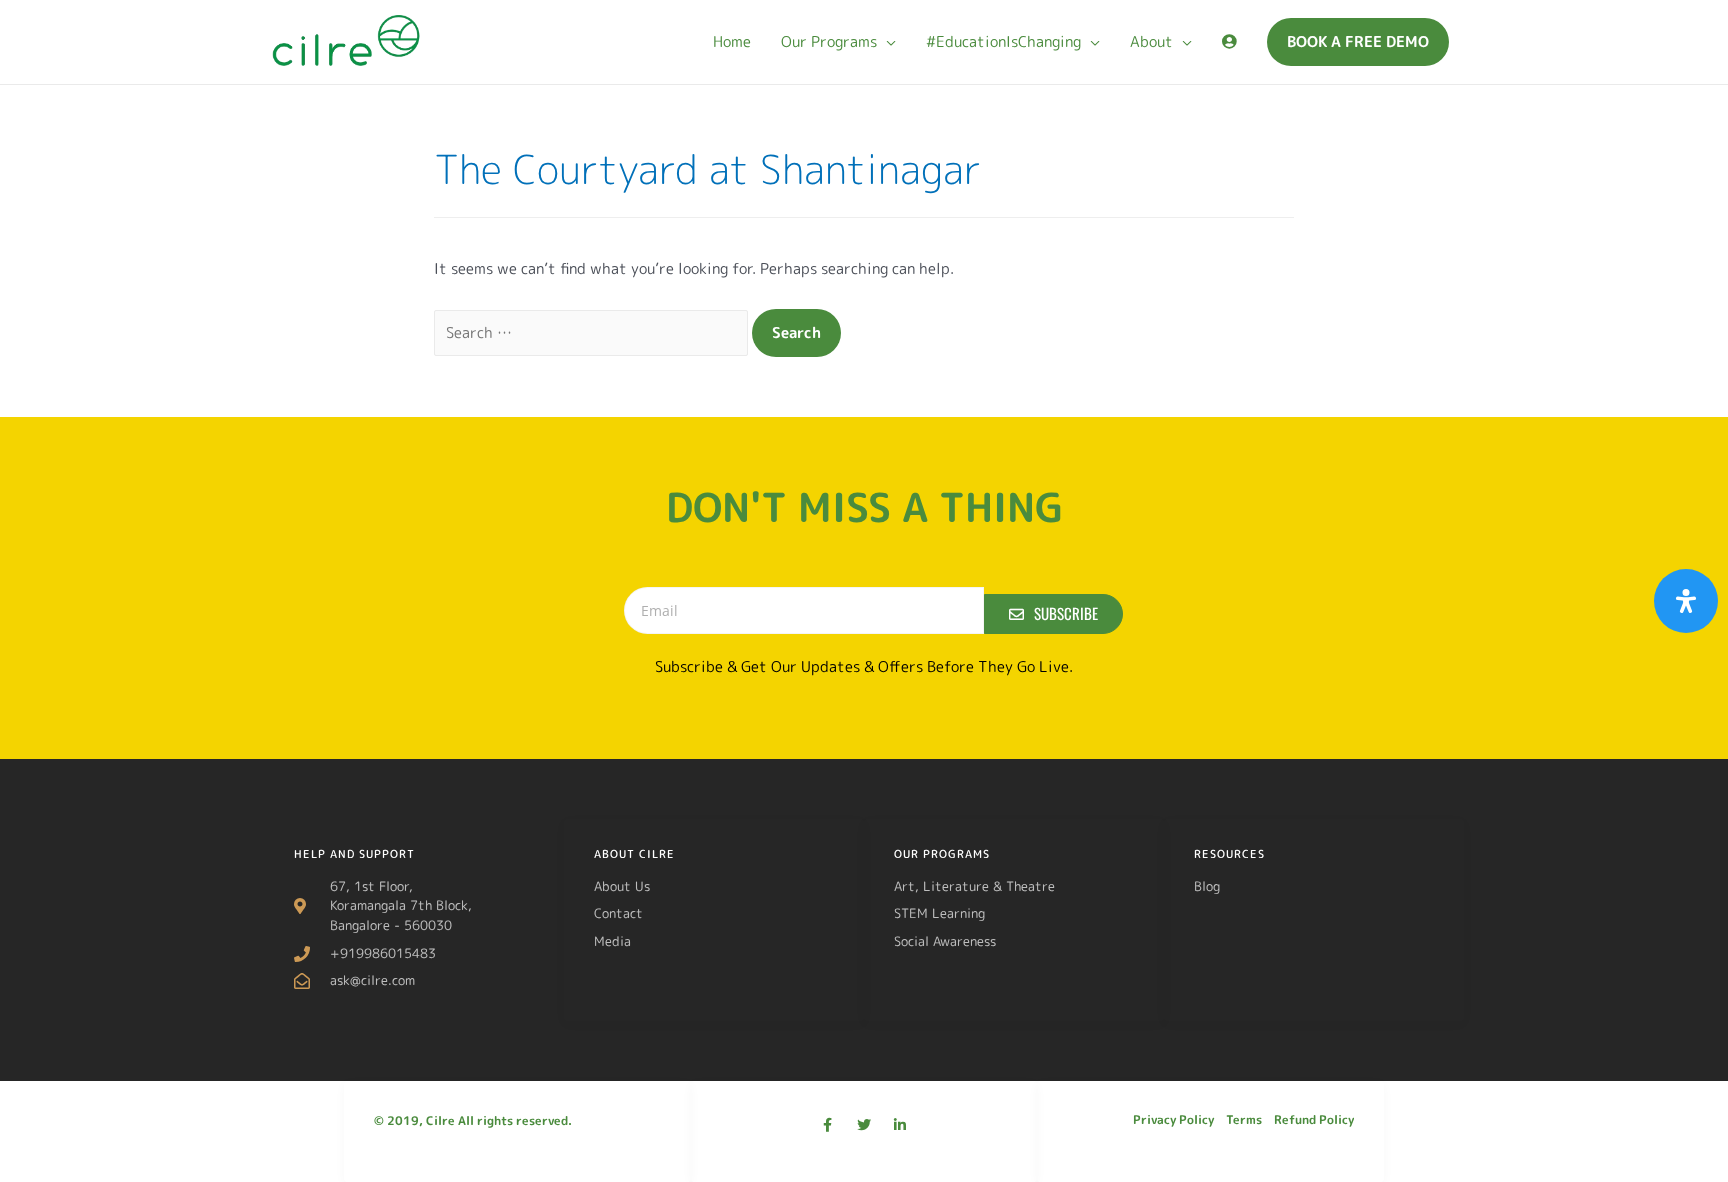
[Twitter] (864, 1125)
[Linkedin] (900, 1125)
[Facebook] (828, 1125)
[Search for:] (593, 332)
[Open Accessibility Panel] (1686, 601)
